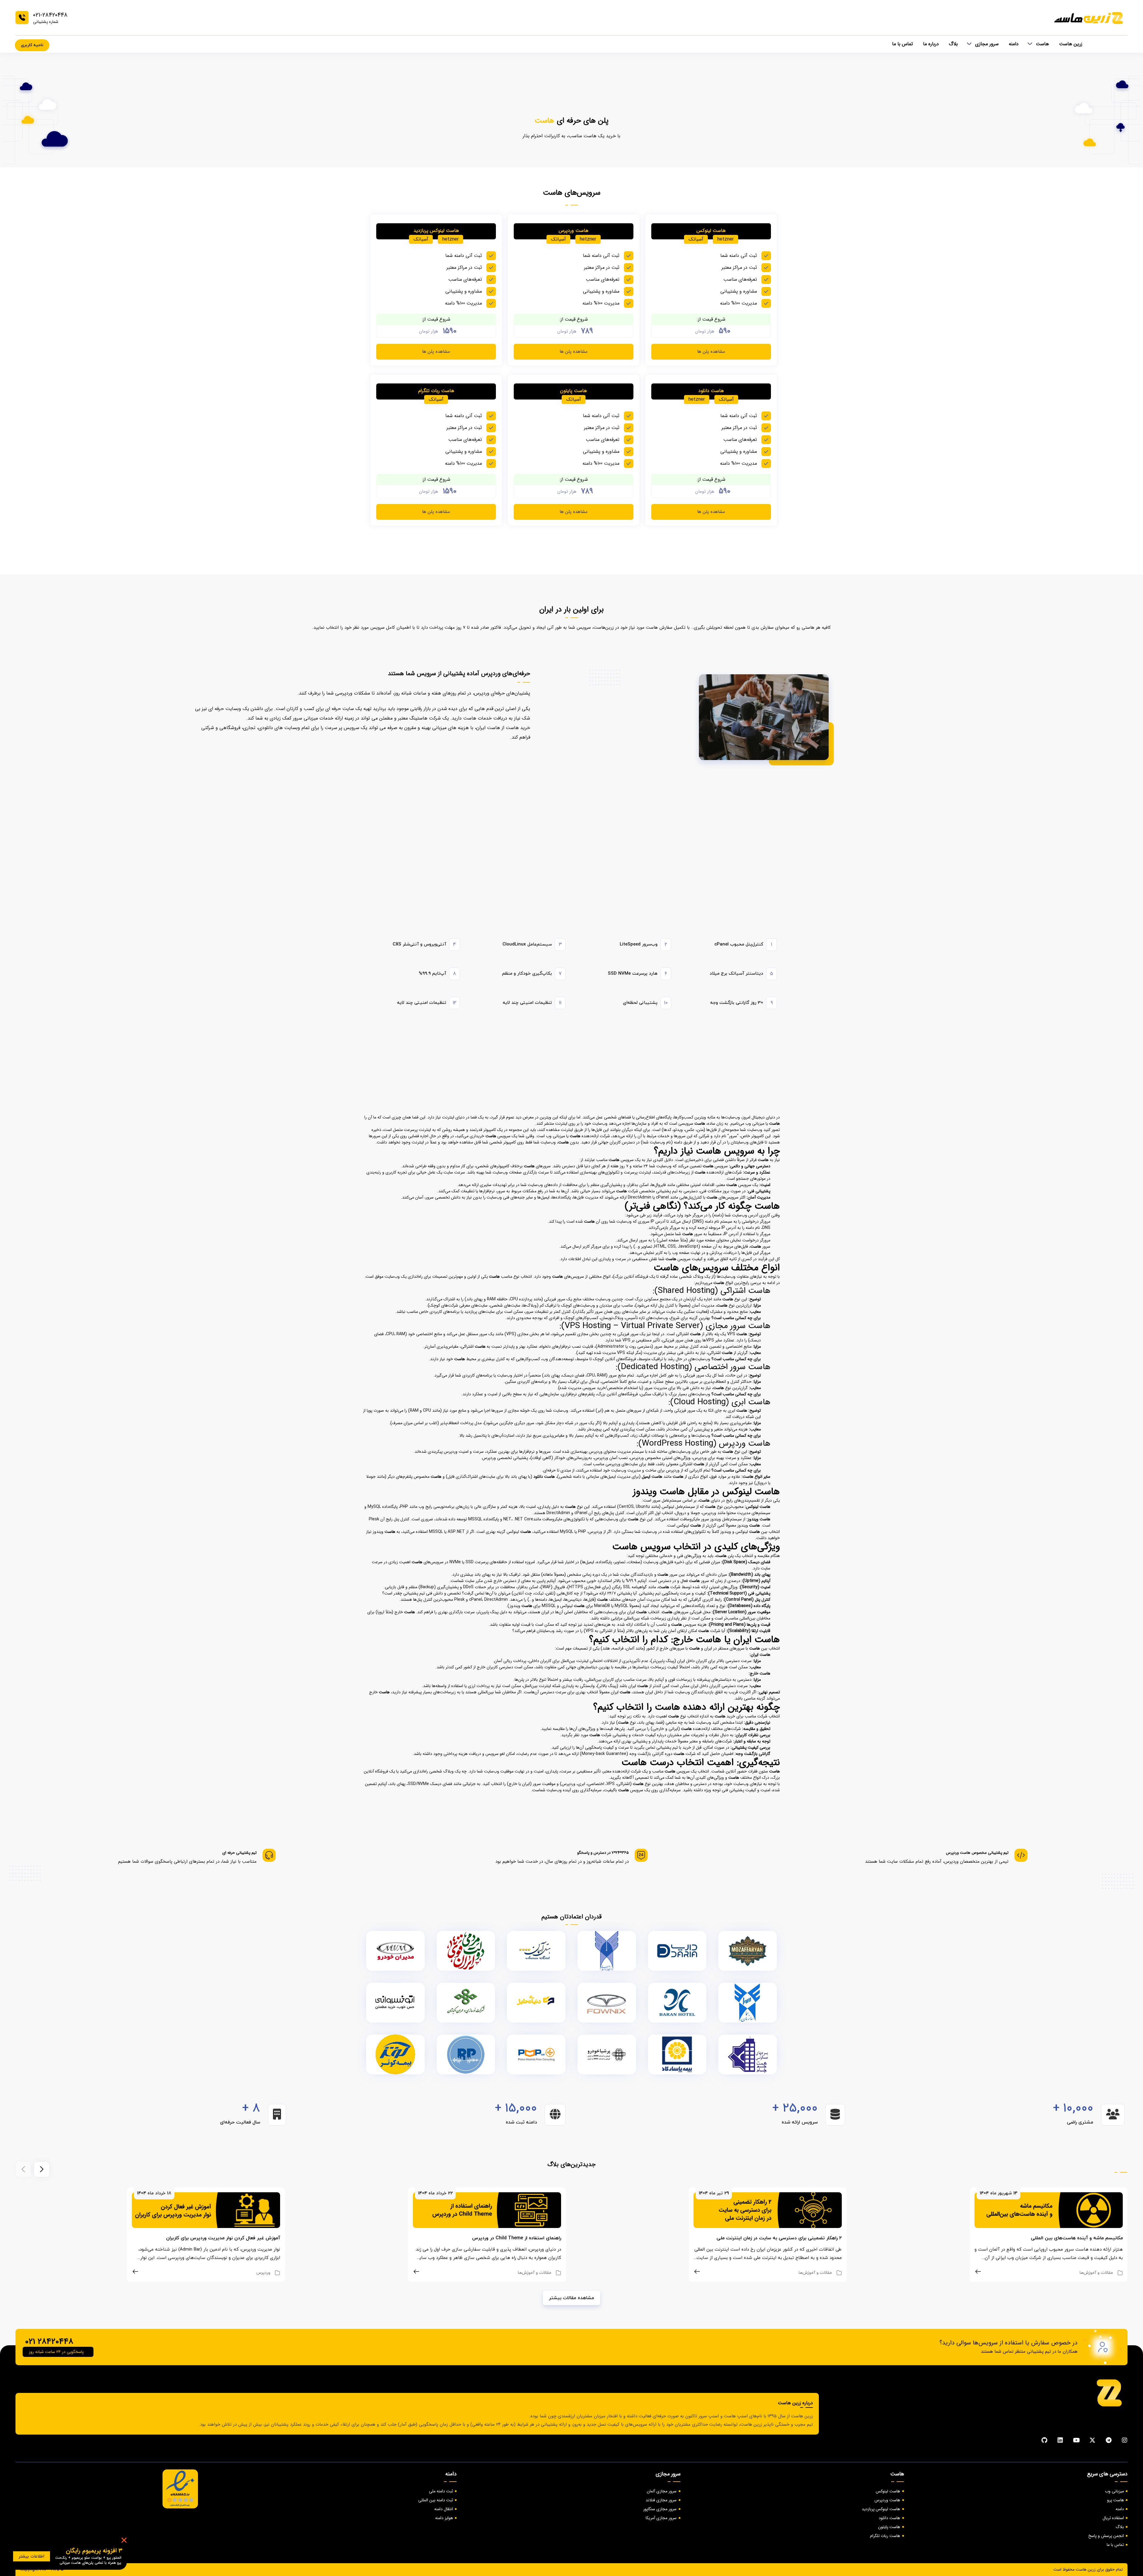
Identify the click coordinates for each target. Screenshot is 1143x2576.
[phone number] (22, 18)
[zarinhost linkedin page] (1060, 2440)
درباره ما (931, 44)
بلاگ (953, 44)
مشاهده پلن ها (711, 352)
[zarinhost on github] (1044, 2440)
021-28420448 (50, 15)
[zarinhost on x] (1092, 2440)
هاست (1042, 44)
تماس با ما (902, 44)
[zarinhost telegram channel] (1108, 2440)
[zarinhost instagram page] (1125, 2440)
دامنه (1014, 44)
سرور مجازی (987, 44)
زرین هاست (1071, 44)
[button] (42, 2169)
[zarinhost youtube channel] (1076, 2440)
